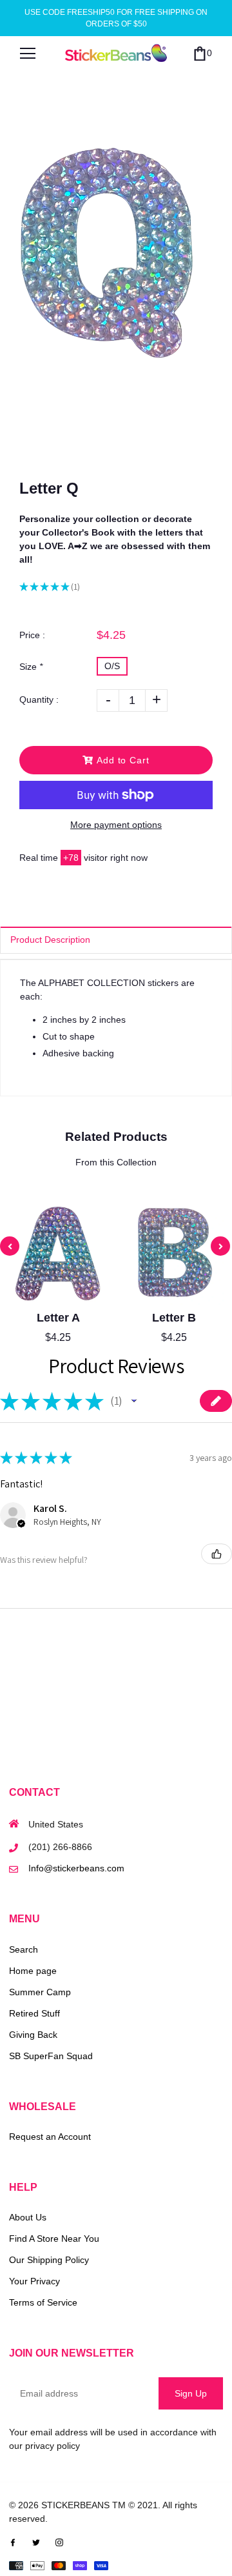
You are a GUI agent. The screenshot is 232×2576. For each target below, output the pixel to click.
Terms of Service (43, 2302)
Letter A (58, 1318)
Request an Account (50, 2137)
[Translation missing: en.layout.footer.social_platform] (13, 2542)
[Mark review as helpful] (217, 1554)
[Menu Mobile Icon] (28, 54)
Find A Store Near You (54, 2239)
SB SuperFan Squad (51, 2056)
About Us (28, 2217)
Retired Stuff (34, 2013)
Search (24, 1949)
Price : (32, 635)
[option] (116, 245)
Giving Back (33, 2035)
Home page (33, 1971)
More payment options (116, 825)
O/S (112, 666)
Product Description (50, 940)
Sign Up (191, 2393)
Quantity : (39, 699)
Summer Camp (40, 1992)
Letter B (174, 1318)
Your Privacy (34, 2281)
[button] (134, 1401)
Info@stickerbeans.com (76, 1868)
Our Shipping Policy (49, 2260)
